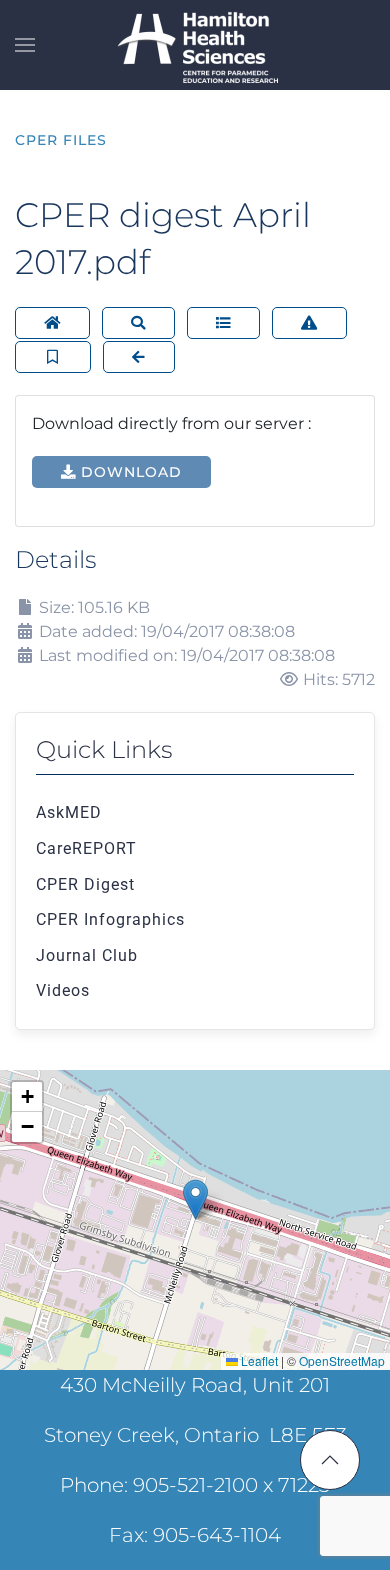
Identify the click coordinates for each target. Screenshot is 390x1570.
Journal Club (87, 955)
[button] (25, 45)
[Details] (223, 323)
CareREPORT (86, 848)
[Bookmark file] (53, 357)
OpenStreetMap (342, 1360)
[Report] (309, 323)
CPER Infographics (110, 919)
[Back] (139, 357)
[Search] (138, 323)
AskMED (69, 812)
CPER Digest (85, 884)
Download (129, 472)
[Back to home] (195, 45)
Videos (63, 990)
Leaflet (258, 1360)
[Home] (52, 323)
